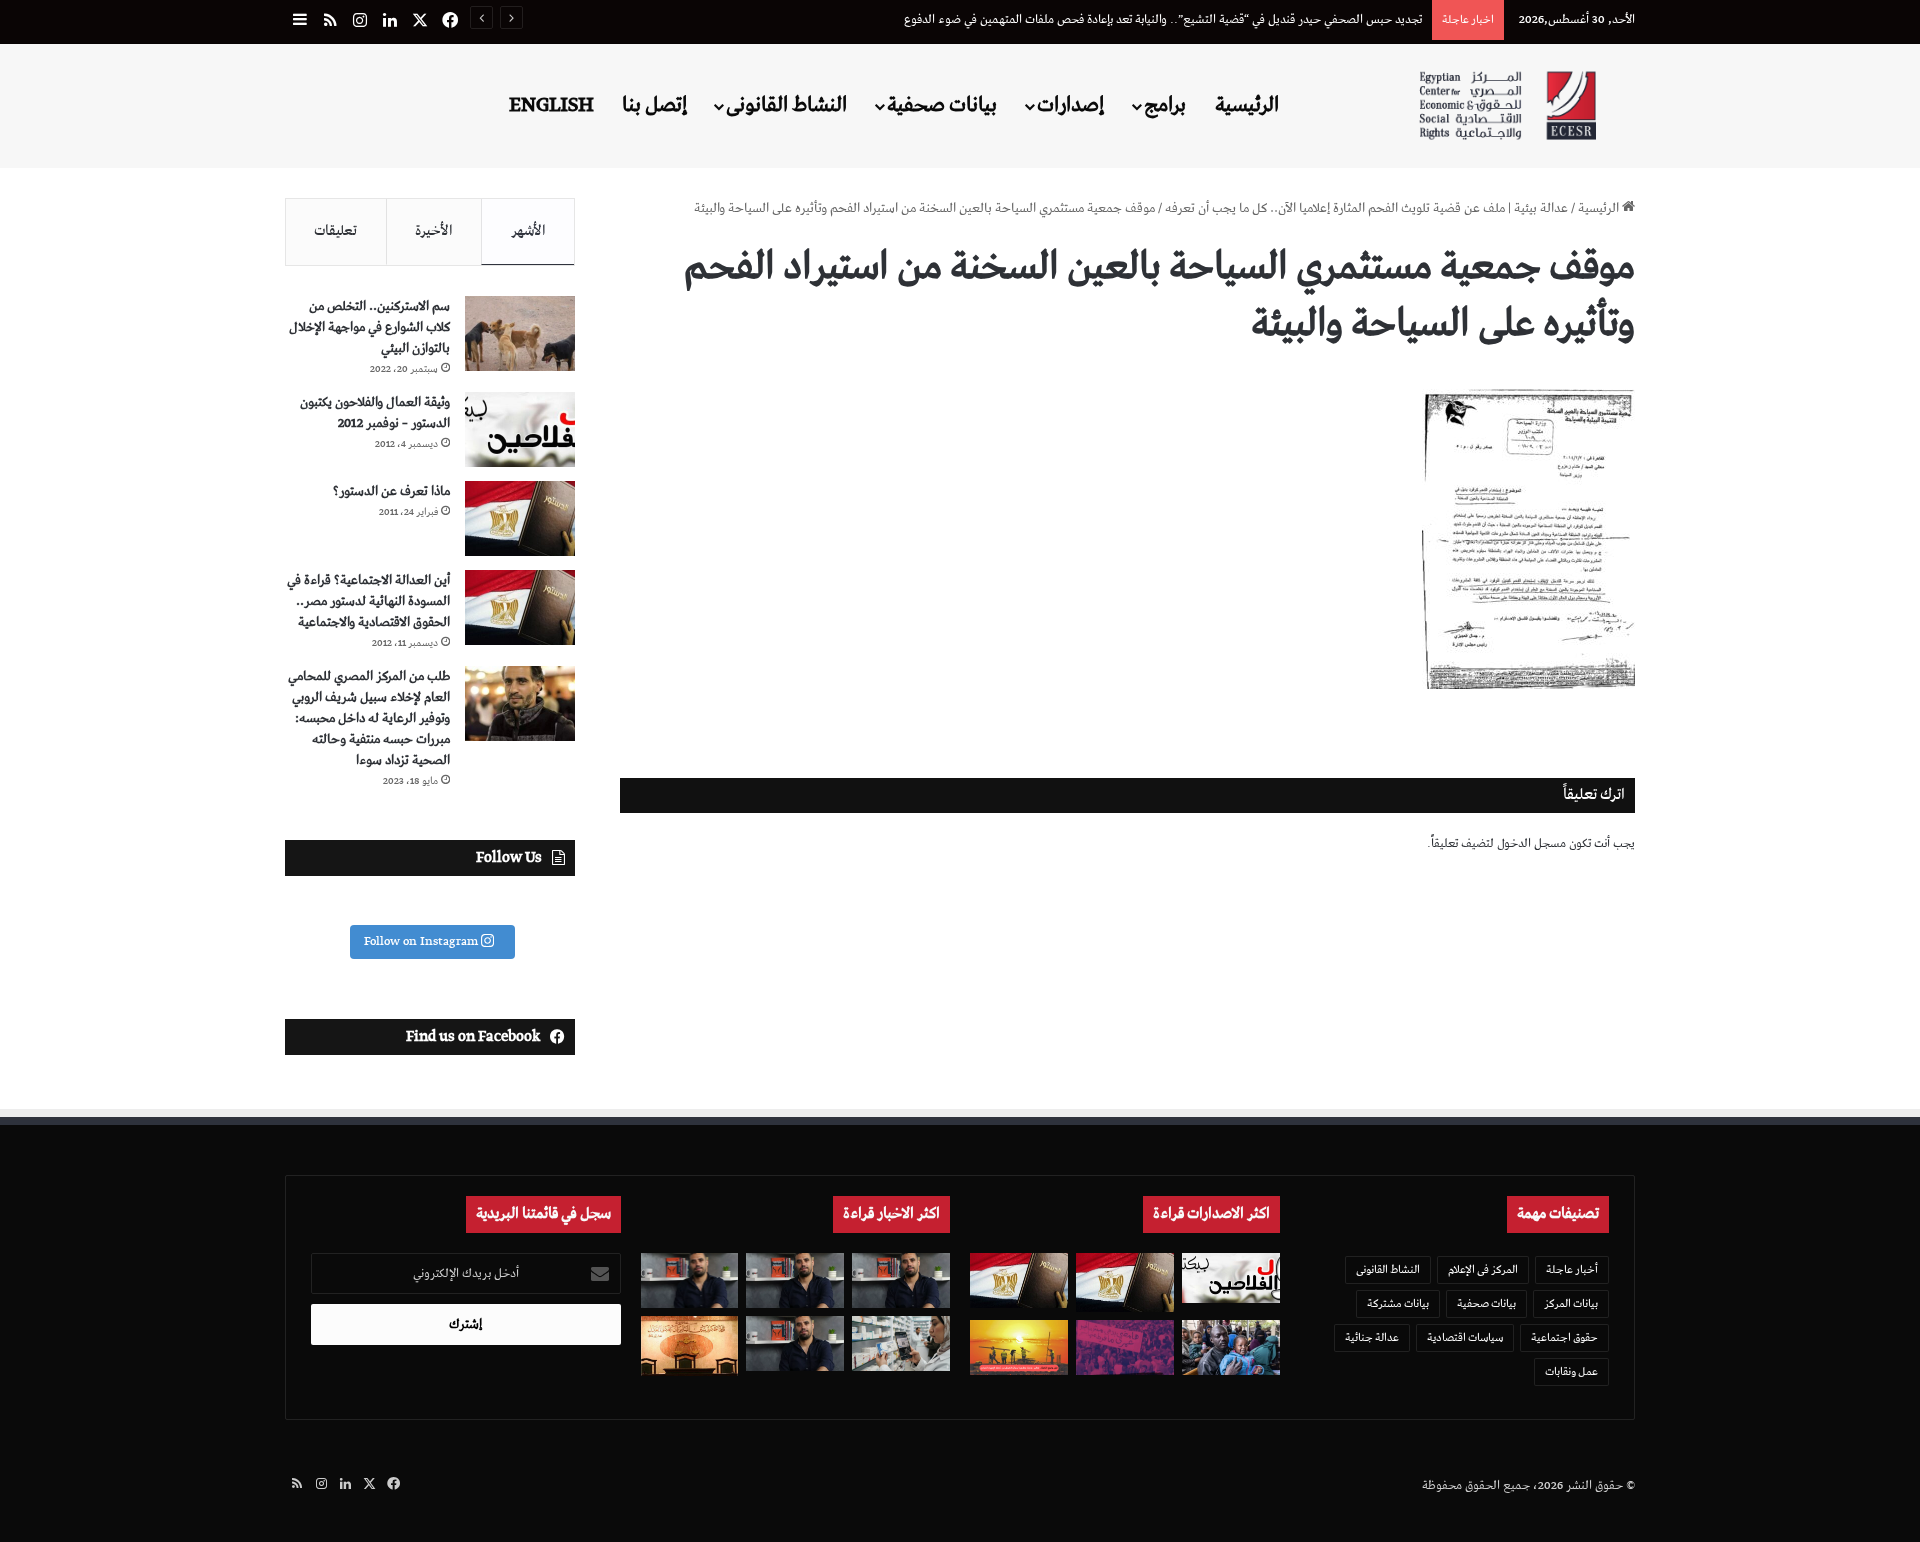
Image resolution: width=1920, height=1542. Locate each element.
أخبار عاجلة (1572, 1269)
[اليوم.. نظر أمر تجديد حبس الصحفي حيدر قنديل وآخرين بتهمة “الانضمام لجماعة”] (795, 1280)
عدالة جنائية (1372, 1337)
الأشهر (528, 231)
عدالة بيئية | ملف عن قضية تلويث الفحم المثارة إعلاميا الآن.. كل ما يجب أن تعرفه (1366, 208)
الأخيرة (434, 231)
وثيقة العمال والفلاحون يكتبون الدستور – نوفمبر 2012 (375, 413)
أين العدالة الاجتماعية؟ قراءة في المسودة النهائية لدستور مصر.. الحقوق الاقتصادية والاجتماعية (368, 601)
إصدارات (1070, 105)
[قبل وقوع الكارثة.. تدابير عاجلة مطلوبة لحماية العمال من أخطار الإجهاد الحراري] (1019, 1347)
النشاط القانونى (786, 105)
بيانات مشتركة (1398, 1303)
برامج (1165, 105)
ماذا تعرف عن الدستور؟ (391, 491)
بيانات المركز (1571, 1303)
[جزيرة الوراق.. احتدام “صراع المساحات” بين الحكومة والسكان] (1125, 1347)
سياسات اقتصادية (1465, 1337)
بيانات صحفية (942, 105)
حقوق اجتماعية (1564, 1337)
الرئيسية (1247, 105)
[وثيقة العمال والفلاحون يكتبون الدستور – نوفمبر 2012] (520, 429)
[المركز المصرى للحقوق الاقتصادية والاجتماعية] (1507, 105)
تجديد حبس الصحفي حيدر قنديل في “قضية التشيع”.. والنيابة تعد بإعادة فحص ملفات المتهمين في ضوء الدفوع (1163, 19)
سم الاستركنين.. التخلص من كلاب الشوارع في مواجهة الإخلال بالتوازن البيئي (369, 327)
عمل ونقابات (1571, 1371)
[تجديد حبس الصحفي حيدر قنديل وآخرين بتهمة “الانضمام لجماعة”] (901, 1280)
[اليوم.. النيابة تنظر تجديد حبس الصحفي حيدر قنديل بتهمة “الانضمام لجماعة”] (795, 1343)
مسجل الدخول (1531, 843)
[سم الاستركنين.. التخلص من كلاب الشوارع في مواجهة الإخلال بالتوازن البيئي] (520, 333)
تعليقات (335, 231)
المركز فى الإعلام (1483, 1269)
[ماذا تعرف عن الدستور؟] (520, 518)
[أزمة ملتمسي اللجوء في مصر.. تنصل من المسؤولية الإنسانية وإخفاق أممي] (1231, 1347)
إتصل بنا (654, 105)
